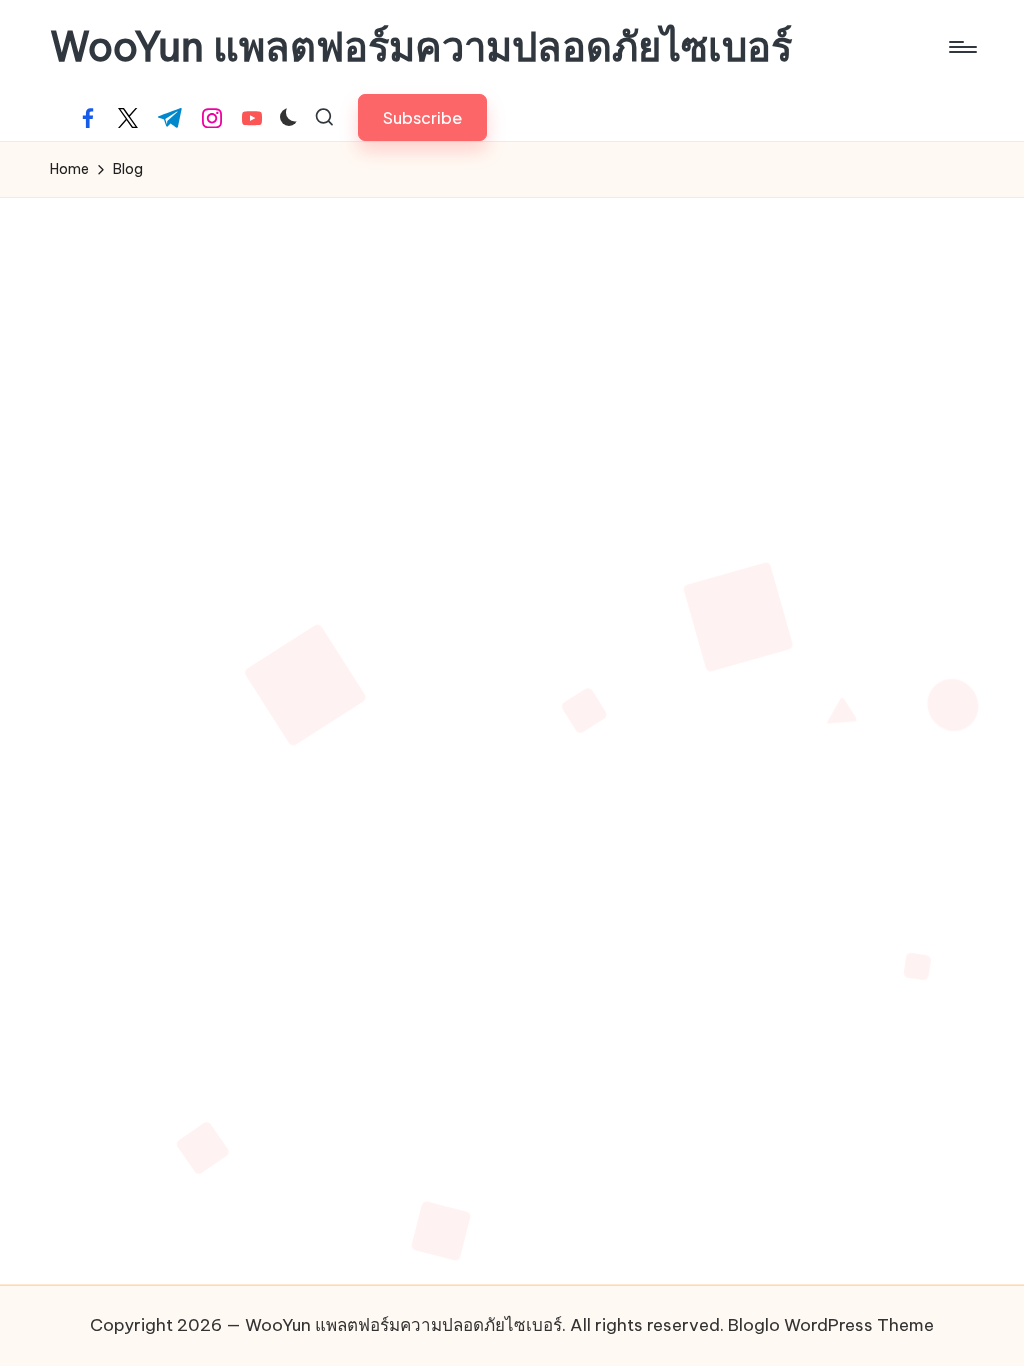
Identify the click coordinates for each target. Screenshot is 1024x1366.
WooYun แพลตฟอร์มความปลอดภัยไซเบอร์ (421, 47)
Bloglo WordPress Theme (831, 1325)
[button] (422, 117)
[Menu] (961, 47)
